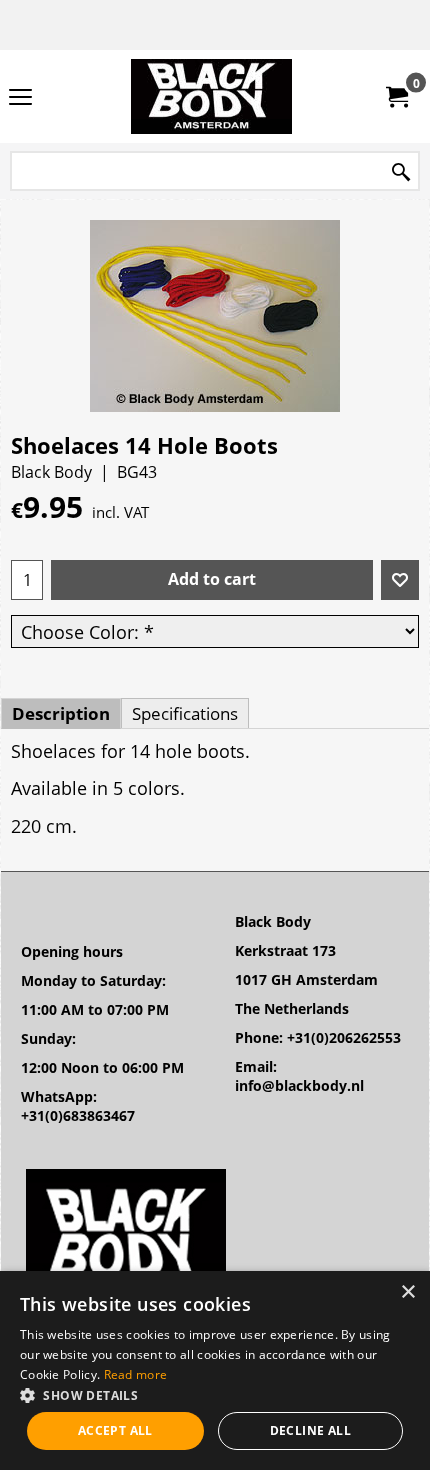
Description (61, 713)
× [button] (407, 1292)
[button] (215, 1394)
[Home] (211, 96)
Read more (136, 1374)
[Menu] (20, 98)
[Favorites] (400, 580)
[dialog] (215, 1370)
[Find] (401, 172)
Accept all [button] (115, 1430)
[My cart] (396, 97)
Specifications (185, 713)
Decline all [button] (310, 1430)
